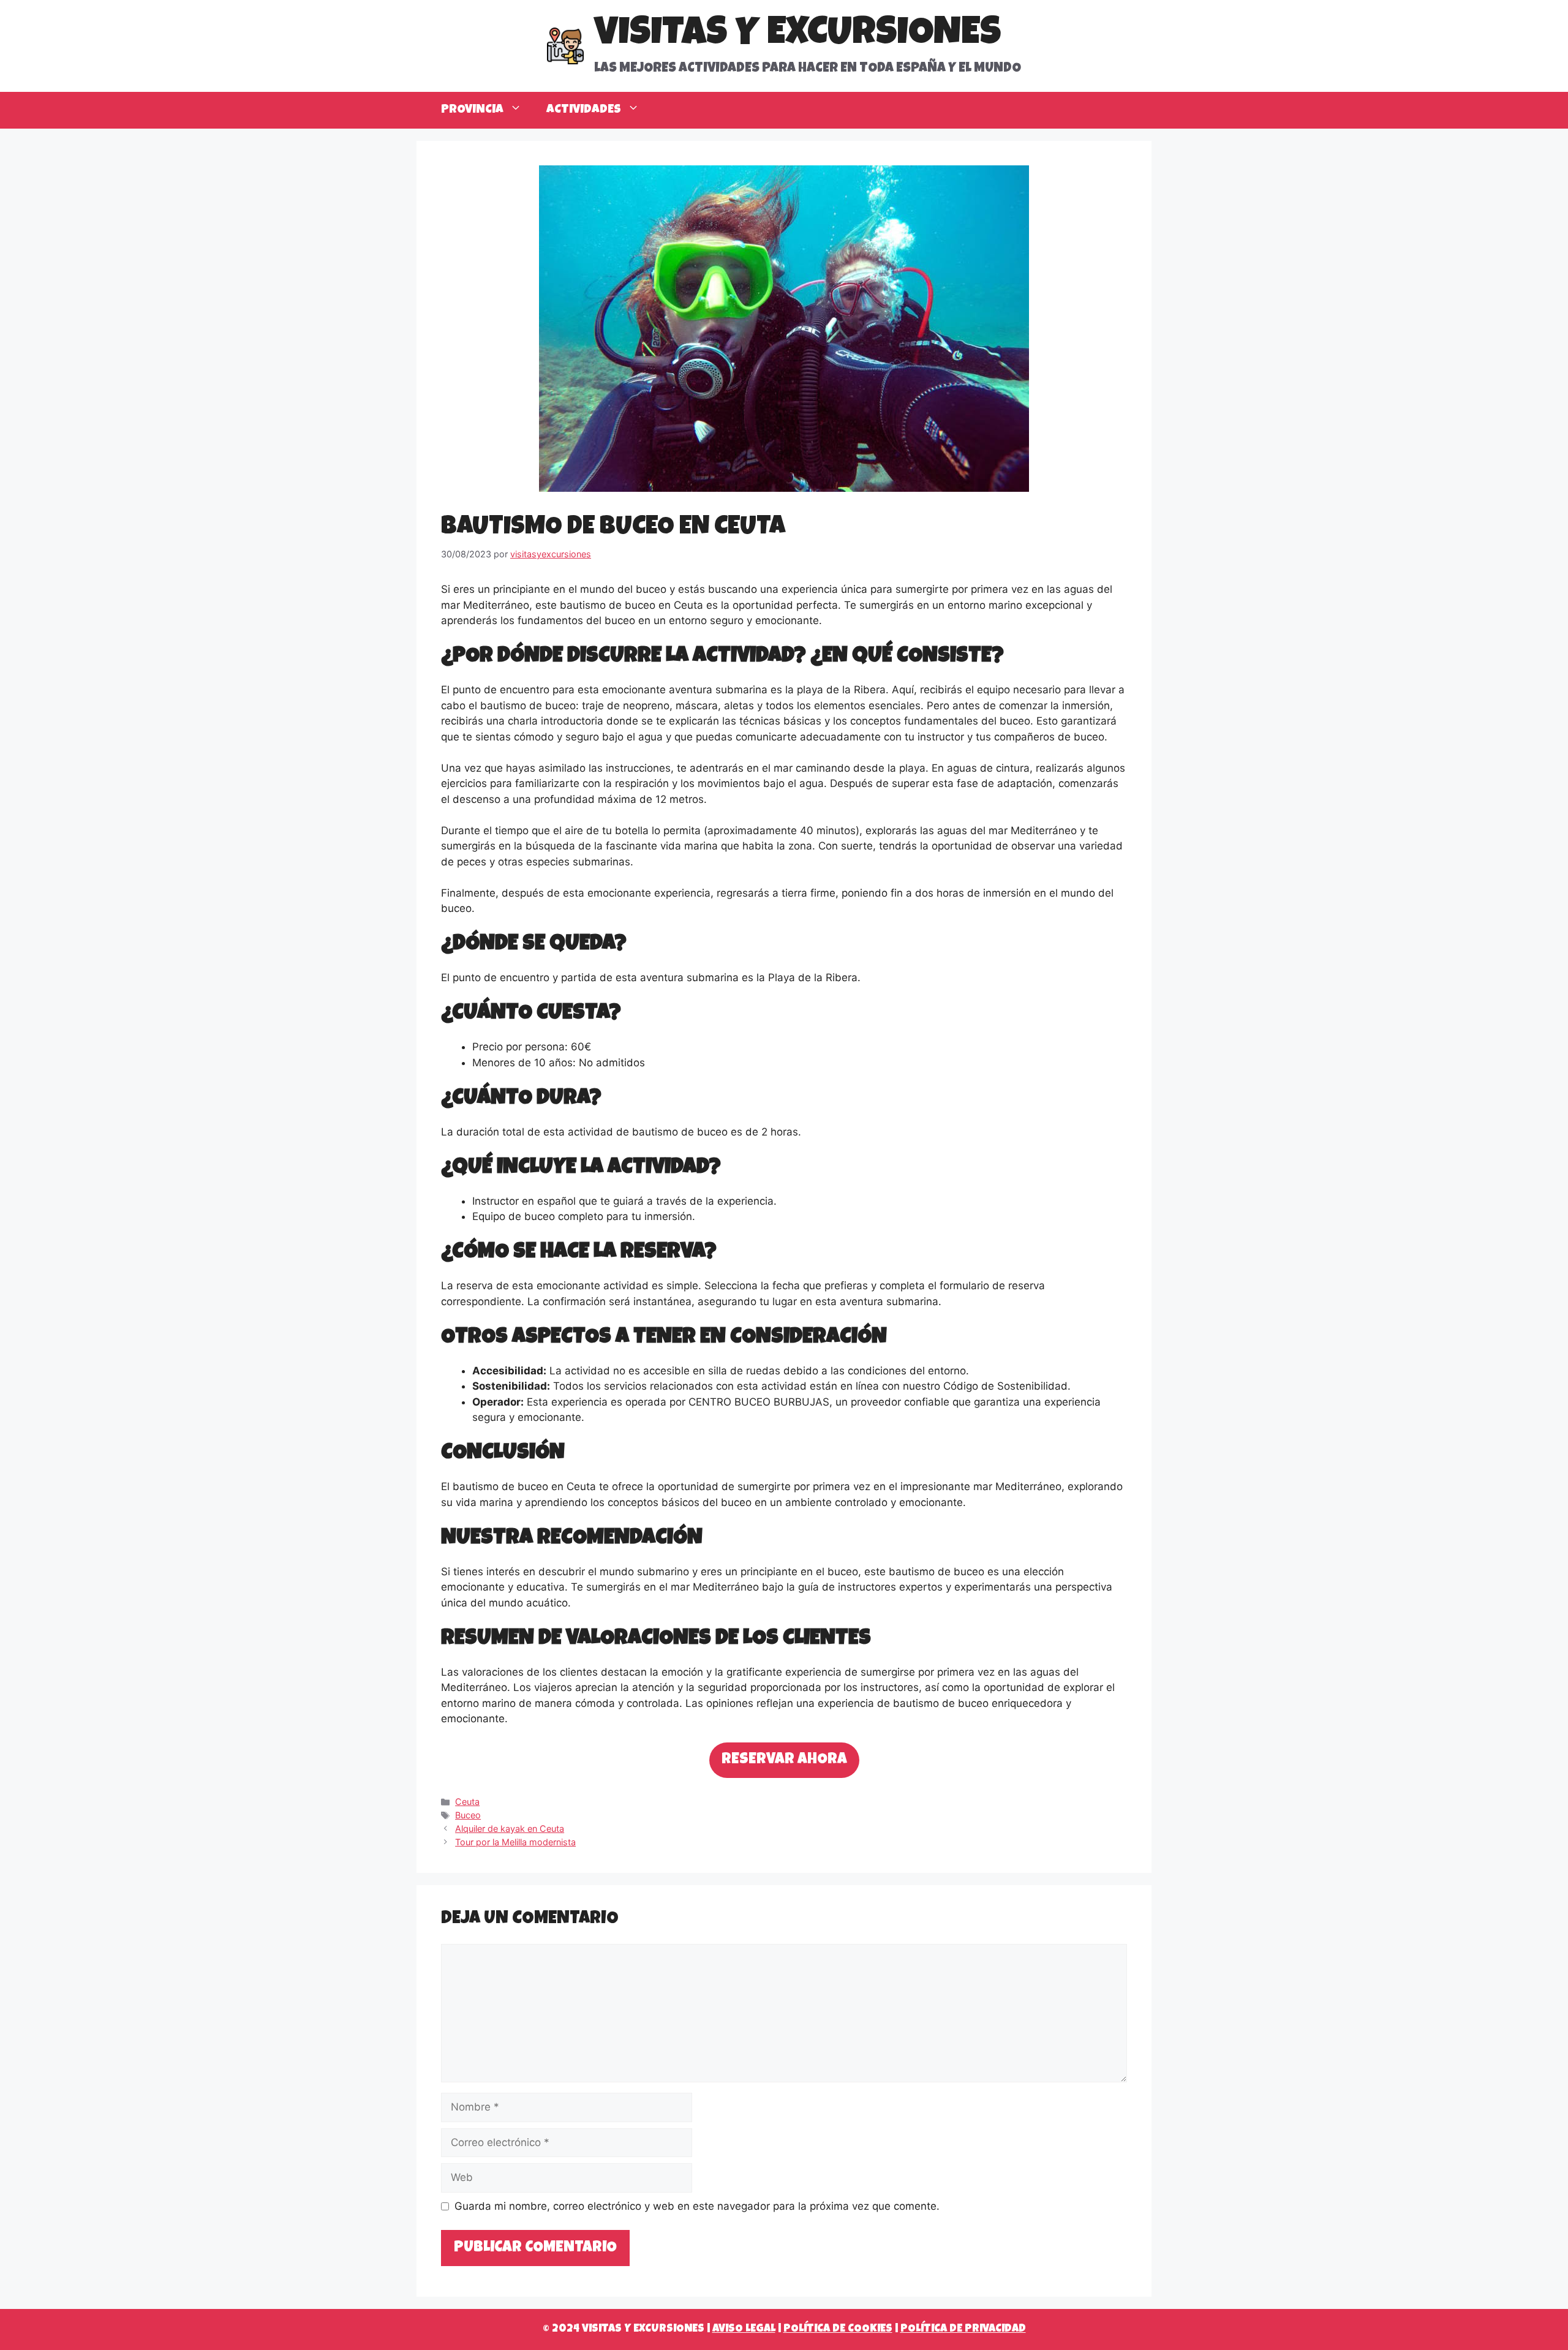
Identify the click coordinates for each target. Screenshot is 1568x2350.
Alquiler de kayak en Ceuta (510, 1828)
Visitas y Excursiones (797, 36)
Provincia (472, 110)
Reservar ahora (784, 1760)
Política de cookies (838, 2329)
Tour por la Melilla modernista (515, 1842)
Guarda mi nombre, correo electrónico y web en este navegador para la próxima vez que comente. (697, 2206)
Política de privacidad (963, 2329)
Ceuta (467, 1802)
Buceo (468, 1815)
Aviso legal (744, 2329)
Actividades (584, 110)
